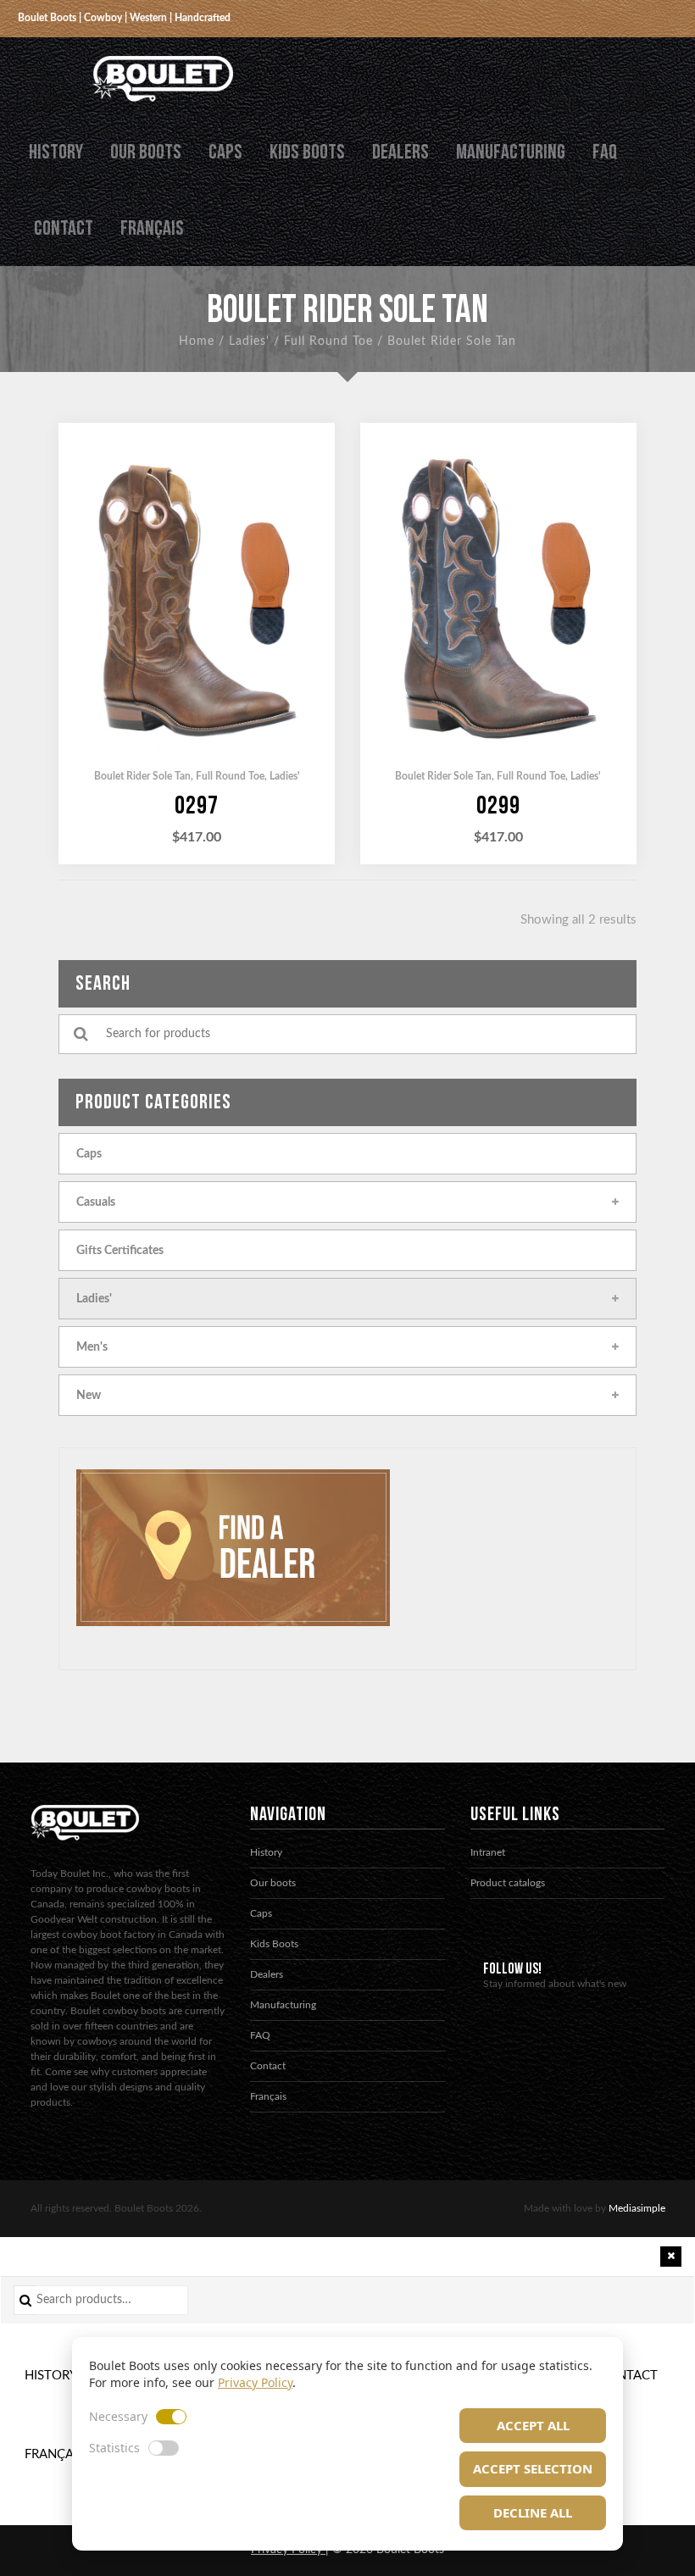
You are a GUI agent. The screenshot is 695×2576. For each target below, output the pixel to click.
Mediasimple (637, 2208)
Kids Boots (307, 152)
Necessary (118, 2416)
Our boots (146, 152)
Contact (64, 228)
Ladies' (249, 341)
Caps (225, 152)
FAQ (605, 152)
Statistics (114, 2448)
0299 (498, 806)
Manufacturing (511, 152)
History (56, 152)
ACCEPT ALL (533, 2425)
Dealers (400, 152)
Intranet (488, 1852)
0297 (197, 806)
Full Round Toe (328, 341)
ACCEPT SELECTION (533, 2468)
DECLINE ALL (533, 2512)
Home (197, 341)
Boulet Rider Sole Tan (142, 776)
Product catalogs (508, 1883)
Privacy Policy (255, 2382)
